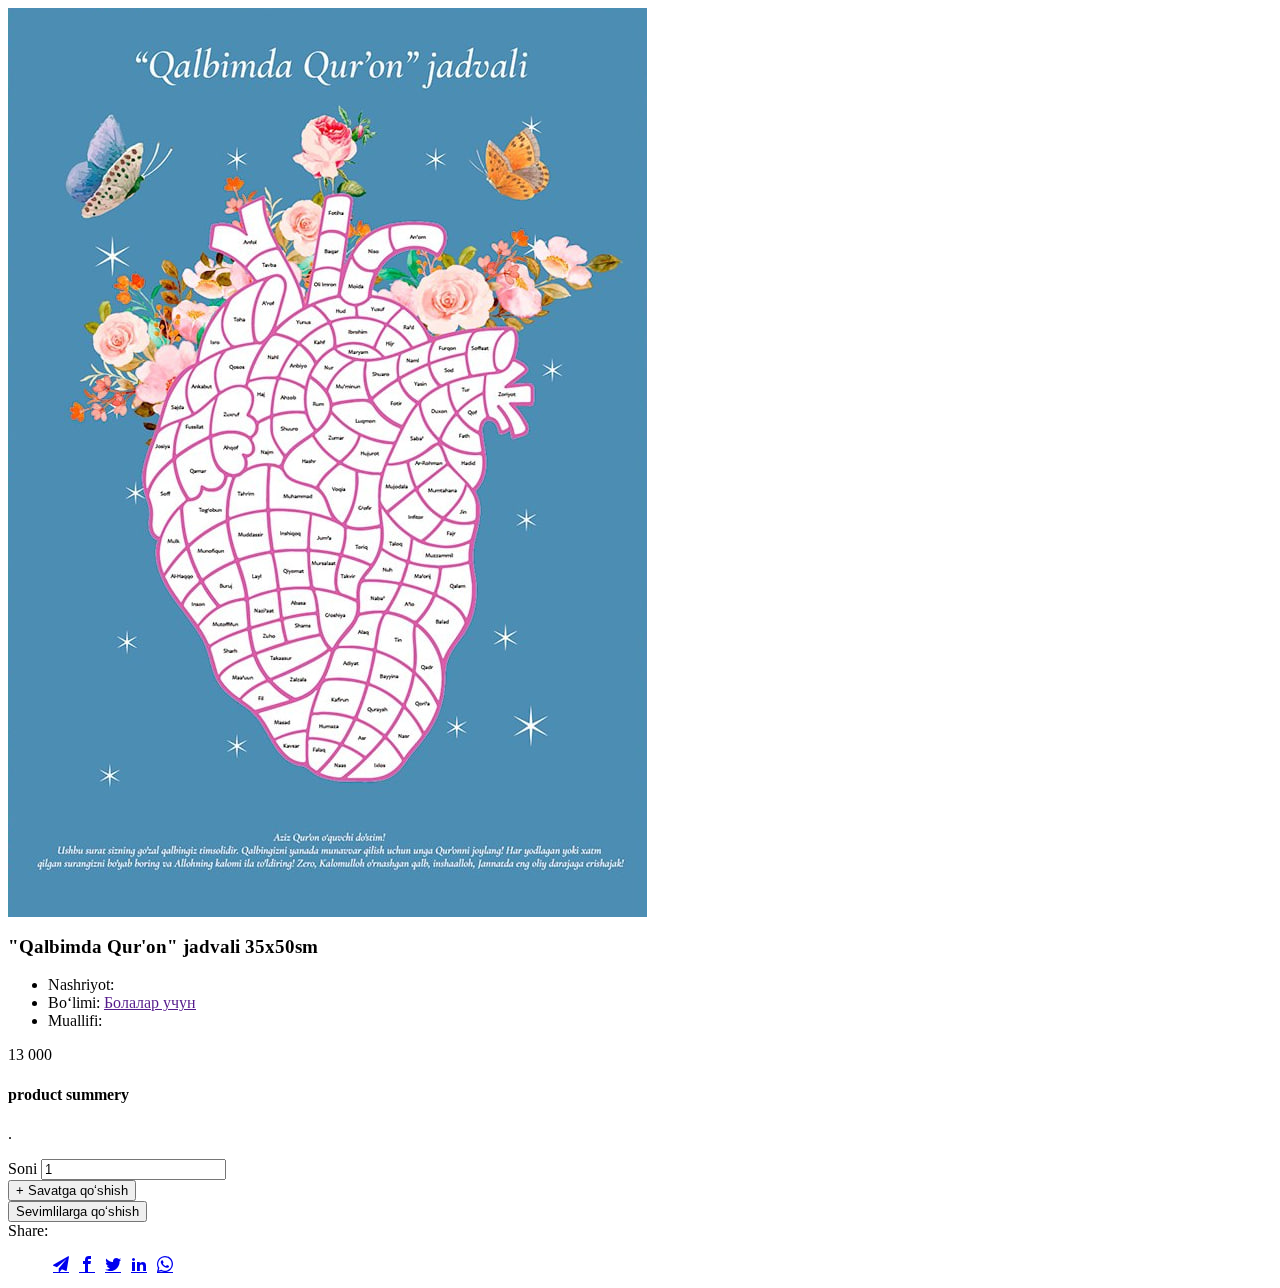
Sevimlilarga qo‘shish (77, 1211)
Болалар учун (150, 1002)
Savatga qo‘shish (72, 1190)
